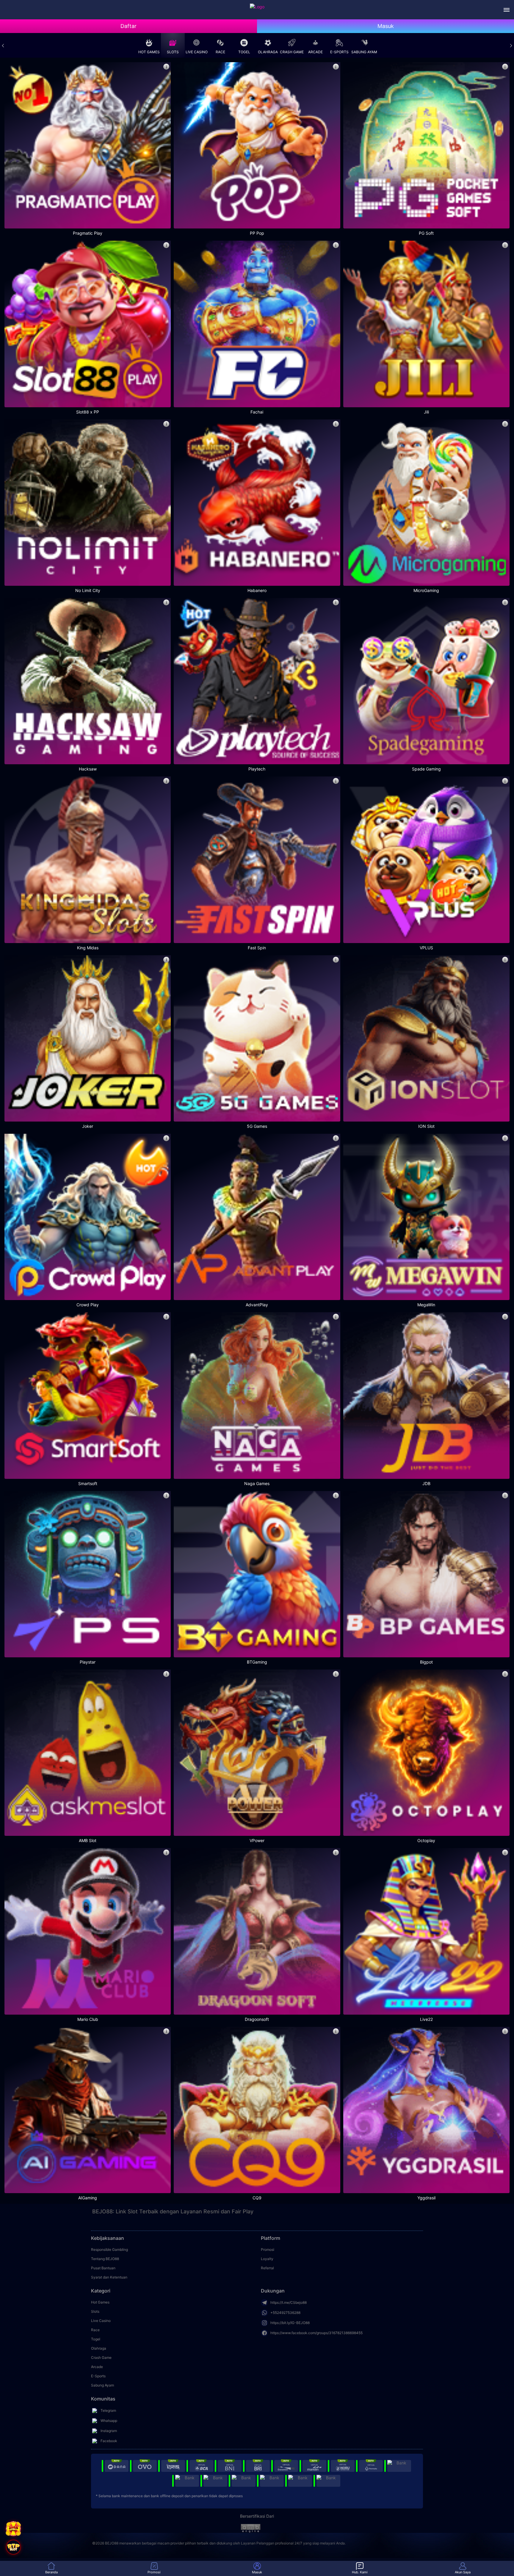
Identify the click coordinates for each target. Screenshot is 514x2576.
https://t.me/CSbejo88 (289, 2302)
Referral (267, 2268)
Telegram (108, 2410)
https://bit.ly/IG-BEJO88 (290, 2323)
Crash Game (292, 52)
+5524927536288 (285, 2313)
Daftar (128, 26)
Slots (173, 52)
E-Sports (339, 52)
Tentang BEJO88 (105, 2259)
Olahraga (268, 52)
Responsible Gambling (109, 2250)
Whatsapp (109, 2421)
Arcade (315, 52)
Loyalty (267, 2259)
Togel (244, 52)
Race (220, 52)
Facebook (109, 2441)
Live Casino (197, 52)
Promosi (268, 2250)
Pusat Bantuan (103, 2268)
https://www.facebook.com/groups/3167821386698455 (316, 2333)
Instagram (109, 2431)
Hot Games (149, 52)
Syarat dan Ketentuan (109, 2277)
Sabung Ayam (364, 52)
